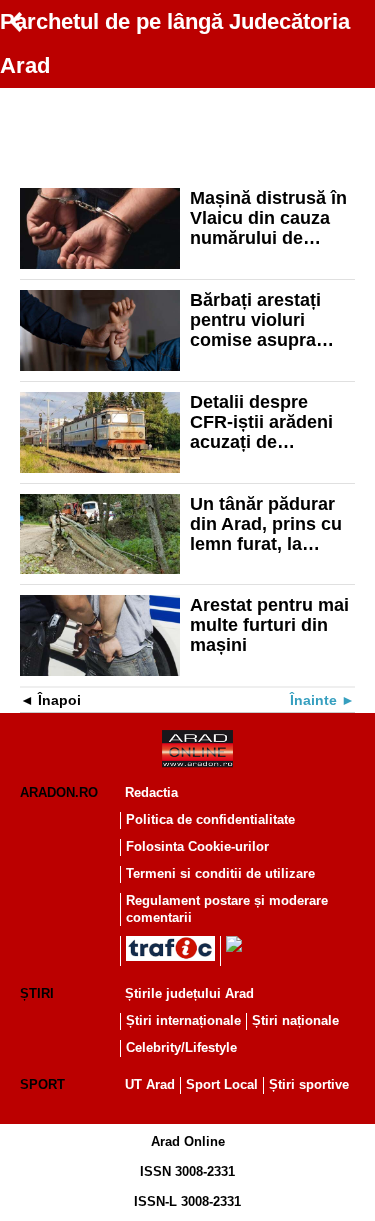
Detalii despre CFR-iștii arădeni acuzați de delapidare (261, 422)
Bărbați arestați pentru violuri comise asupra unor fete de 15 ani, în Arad (272, 320)
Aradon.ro (59, 792)
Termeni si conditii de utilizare (220, 873)
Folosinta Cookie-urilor (197, 846)
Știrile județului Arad (189, 993)
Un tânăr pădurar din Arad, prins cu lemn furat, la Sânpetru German (266, 524)
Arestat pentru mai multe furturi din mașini (269, 625)
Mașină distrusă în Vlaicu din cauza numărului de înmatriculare (268, 218)
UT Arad (150, 1084)
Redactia (151, 792)
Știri (37, 993)
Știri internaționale (183, 1020)
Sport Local (222, 1084)
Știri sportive (309, 1084)
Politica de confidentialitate (210, 819)
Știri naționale (295, 1020)
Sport (42, 1084)
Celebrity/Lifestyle (181, 1047)
